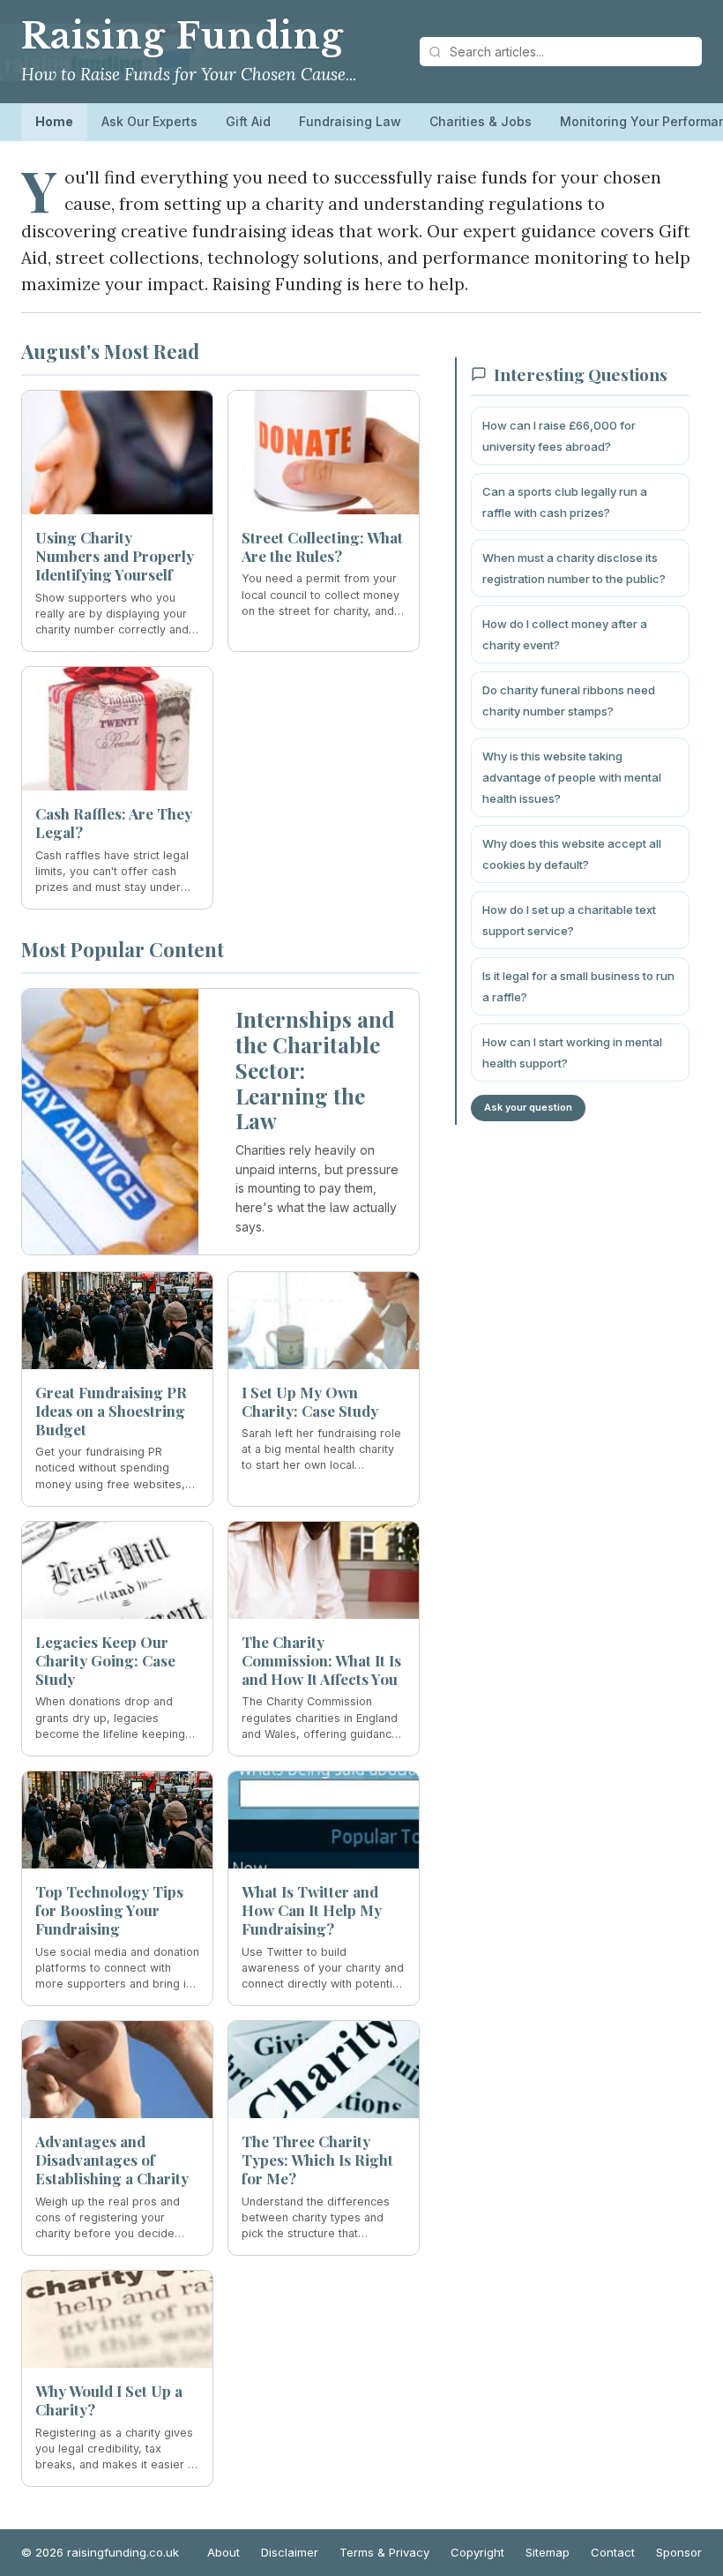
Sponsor (679, 2552)
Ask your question (528, 1107)
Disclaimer (290, 2552)
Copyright (477, 2552)
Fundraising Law (350, 121)
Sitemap (548, 2552)
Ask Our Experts (149, 121)
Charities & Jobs (481, 121)
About (224, 2552)
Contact (613, 2552)
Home (54, 121)
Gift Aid (248, 121)
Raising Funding (183, 36)
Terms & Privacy (384, 2552)
